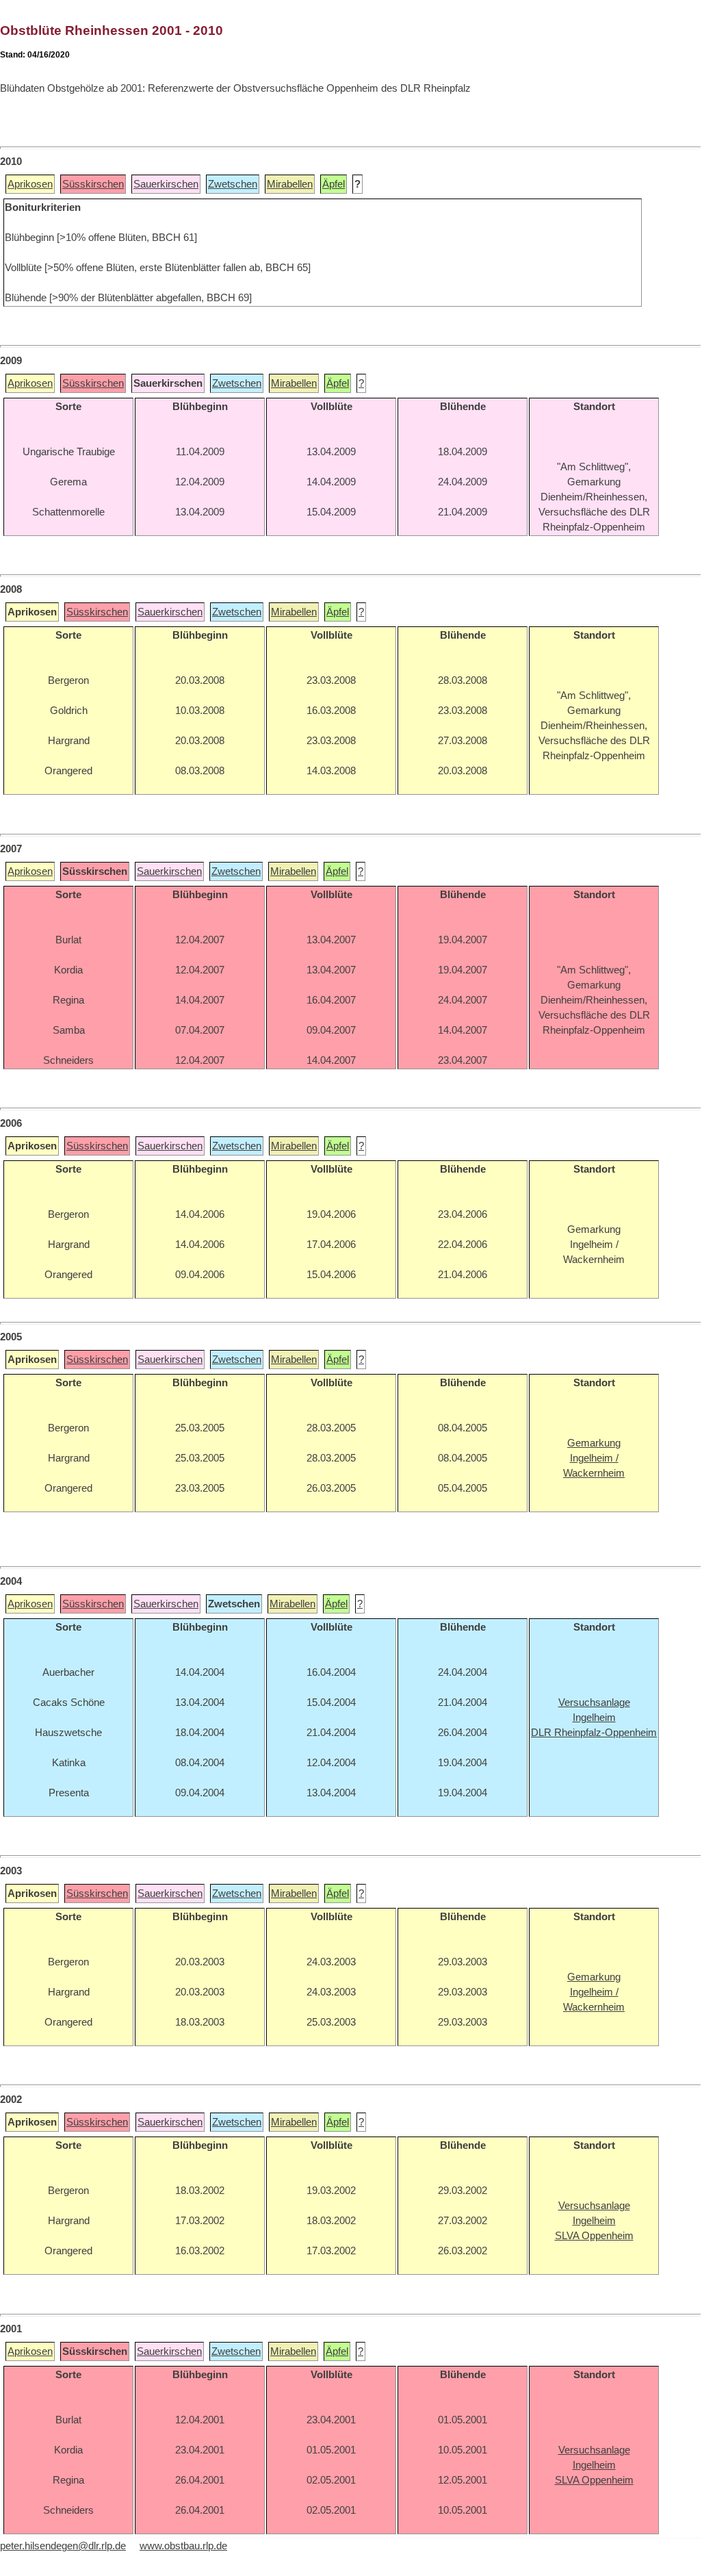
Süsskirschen (93, 184)
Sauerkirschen (166, 184)
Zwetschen (233, 184)
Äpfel (334, 184)
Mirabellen (290, 184)
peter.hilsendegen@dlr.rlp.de (63, 2546)
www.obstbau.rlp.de (183, 2546)
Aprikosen (30, 184)
